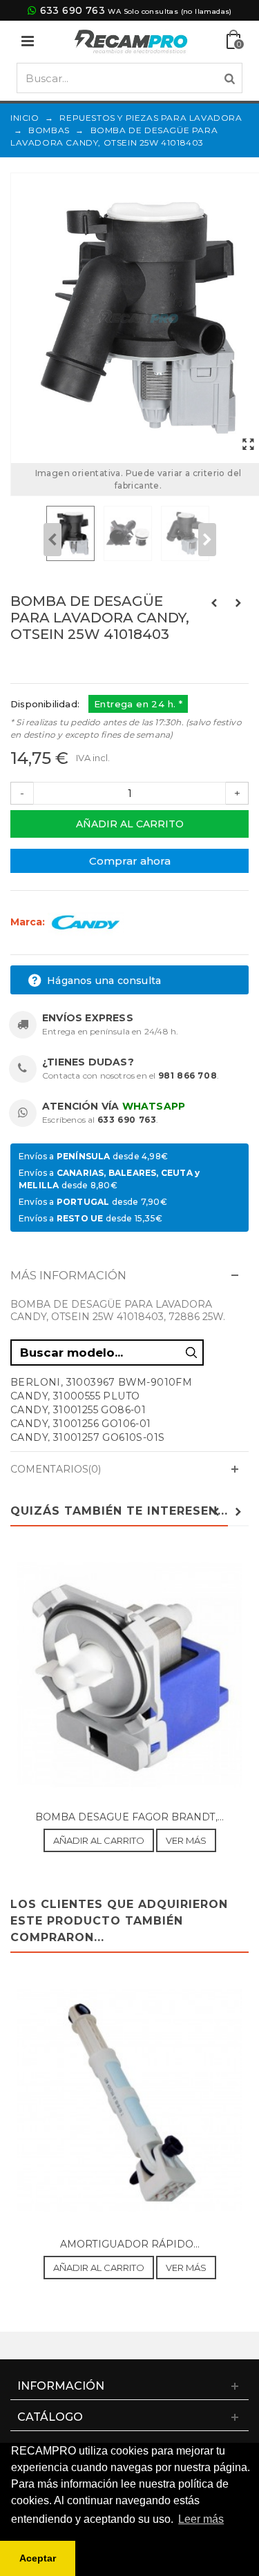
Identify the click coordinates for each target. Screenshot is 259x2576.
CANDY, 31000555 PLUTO (75, 1396)
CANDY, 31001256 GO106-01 (81, 1424)
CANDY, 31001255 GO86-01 (78, 1410)
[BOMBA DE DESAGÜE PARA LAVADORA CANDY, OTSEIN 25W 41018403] (248, 445)
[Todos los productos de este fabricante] (86, 922)
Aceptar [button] (38, 2558)
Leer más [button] (201, 2519)
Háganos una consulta (103, 981)
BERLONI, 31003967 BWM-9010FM (101, 1382)
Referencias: (41, 664)
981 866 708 (188, 1075)
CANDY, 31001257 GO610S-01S (87, 1437)
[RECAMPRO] (131, 40)
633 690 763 (73, 10)
